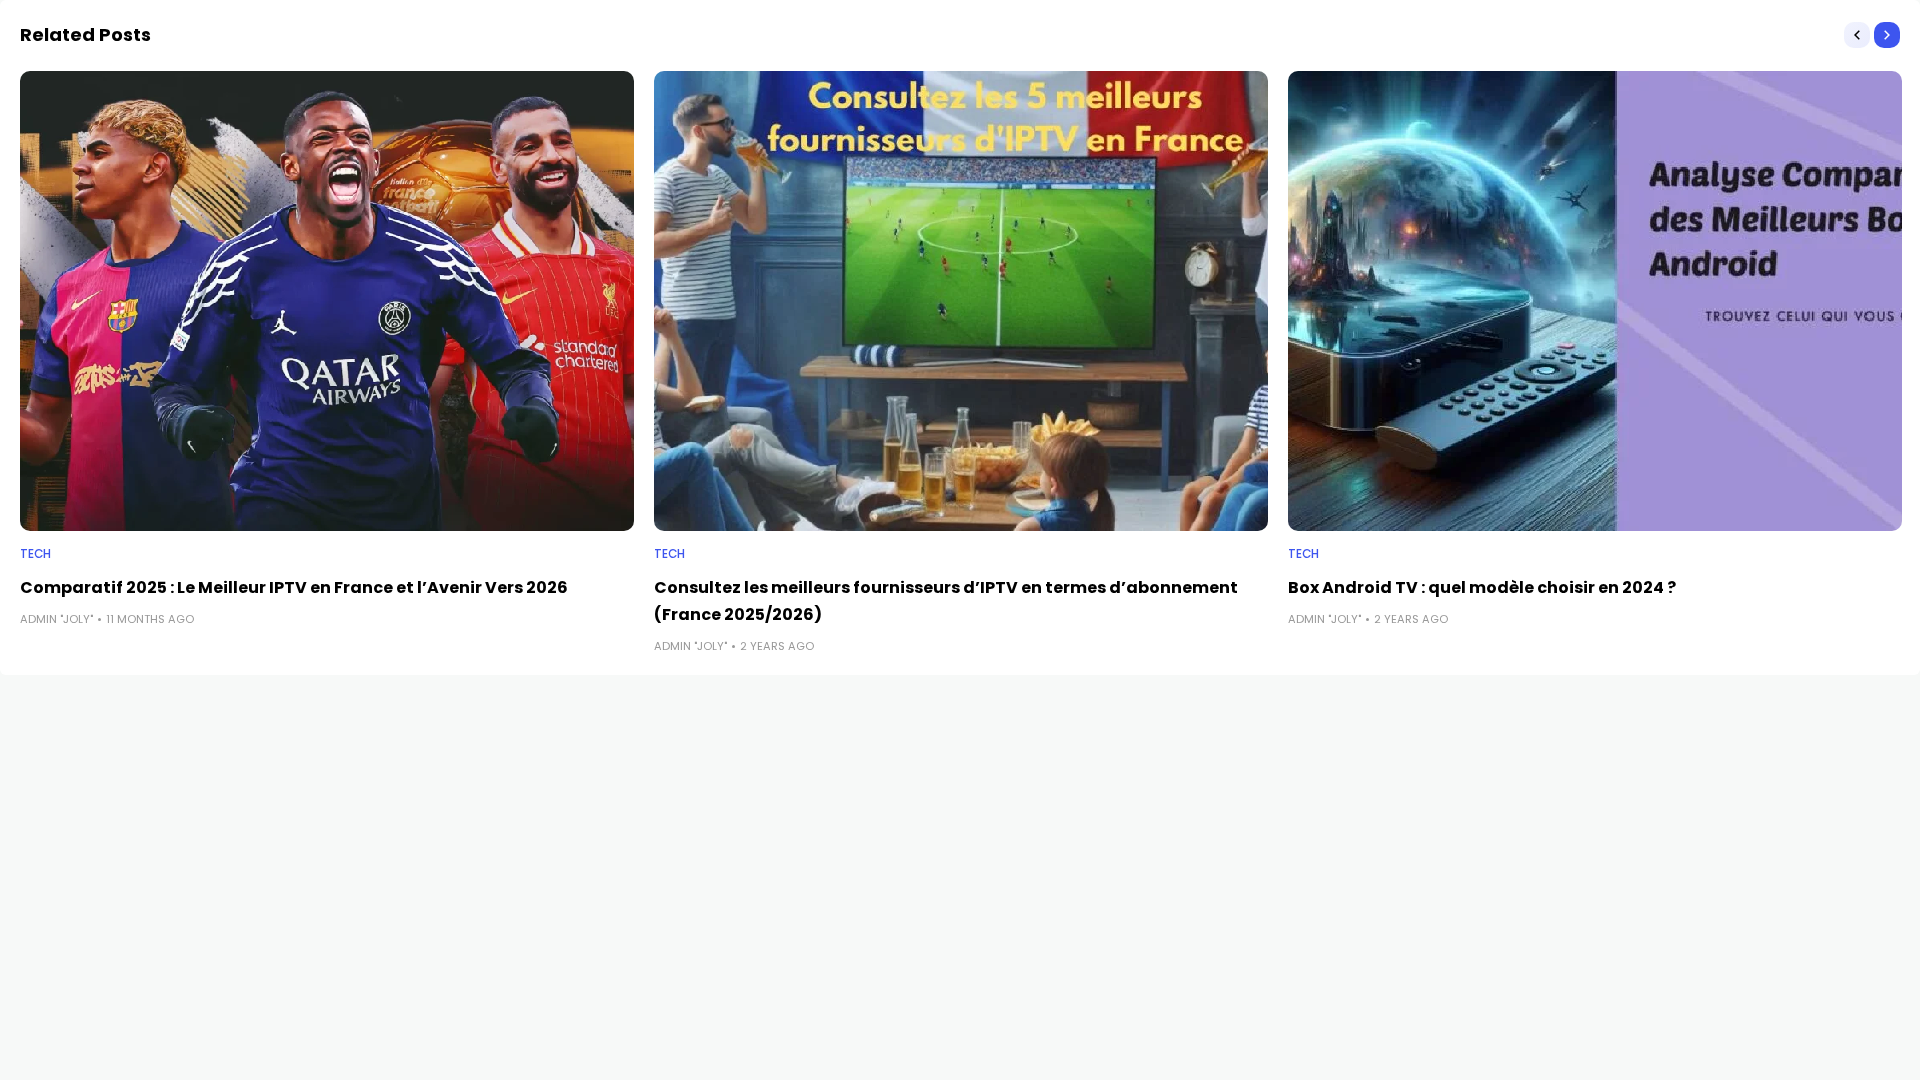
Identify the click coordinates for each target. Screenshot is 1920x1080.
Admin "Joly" (56, 619)
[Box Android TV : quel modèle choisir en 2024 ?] (1595, 301)
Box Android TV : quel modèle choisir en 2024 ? (1482, 587)
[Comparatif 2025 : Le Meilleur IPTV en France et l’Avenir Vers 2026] (327, 301)
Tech (35, 554)
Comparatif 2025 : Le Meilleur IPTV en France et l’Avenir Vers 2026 (294, 587)
